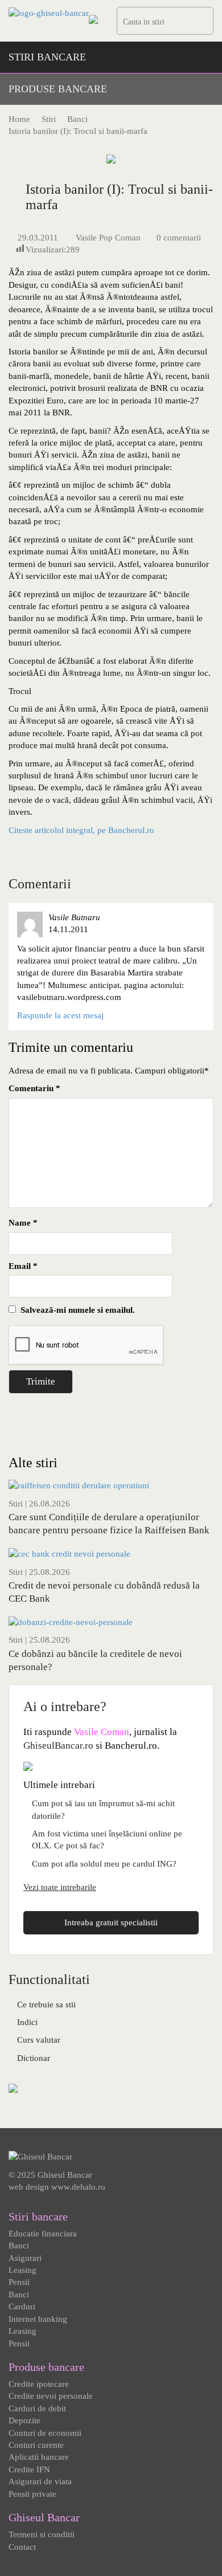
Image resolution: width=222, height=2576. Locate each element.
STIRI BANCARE (47, 57)
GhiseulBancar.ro (58, 1746)
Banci (19, 2246)
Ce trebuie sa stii (46, 2005)
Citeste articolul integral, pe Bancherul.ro (81, 830)
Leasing (22, 2270)
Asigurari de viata (40, 2481)
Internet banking (38, 2319)
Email (23, 1266)
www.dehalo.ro (78, 2187)
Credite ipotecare (39, 2384)
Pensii (19, 2282)
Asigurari (25, 2258)
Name (23, 1223)
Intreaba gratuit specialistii (111, 1922)
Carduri (22, 2306)
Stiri (16, 1504)
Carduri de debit (37, 2408)
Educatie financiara (43, 2234)
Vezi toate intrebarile (60, 1887)
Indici (27, 2022)
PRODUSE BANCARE (58, 89)
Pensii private (32, 2494)
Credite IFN (29, 2469)
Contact (22, 2547)
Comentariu (34, 1088)
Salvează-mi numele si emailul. (75, 1310)
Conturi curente (36, 2445)
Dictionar (34, 2058)
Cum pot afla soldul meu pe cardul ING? (104, 1864)
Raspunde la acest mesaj (60, 1015)
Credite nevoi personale (51, 2396)
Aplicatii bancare (39, 2457)
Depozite (24, 2420)
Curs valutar (39, 2040)
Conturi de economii (45, 2433)
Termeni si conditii (42, 2534)
